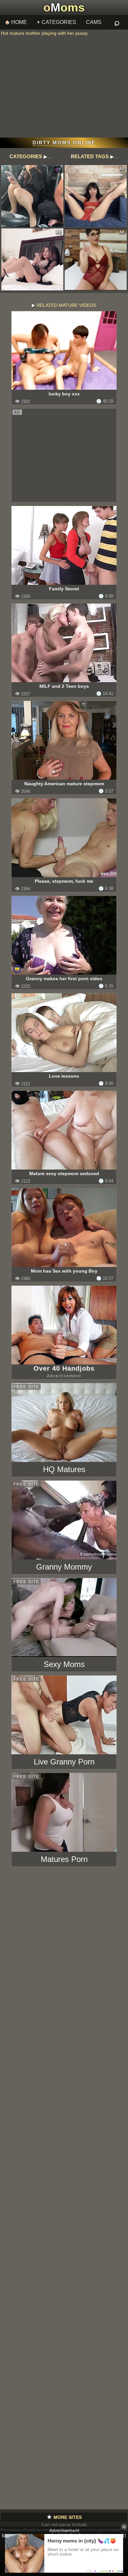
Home (19, 22)
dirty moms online (64, 143)
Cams (94, 22)
